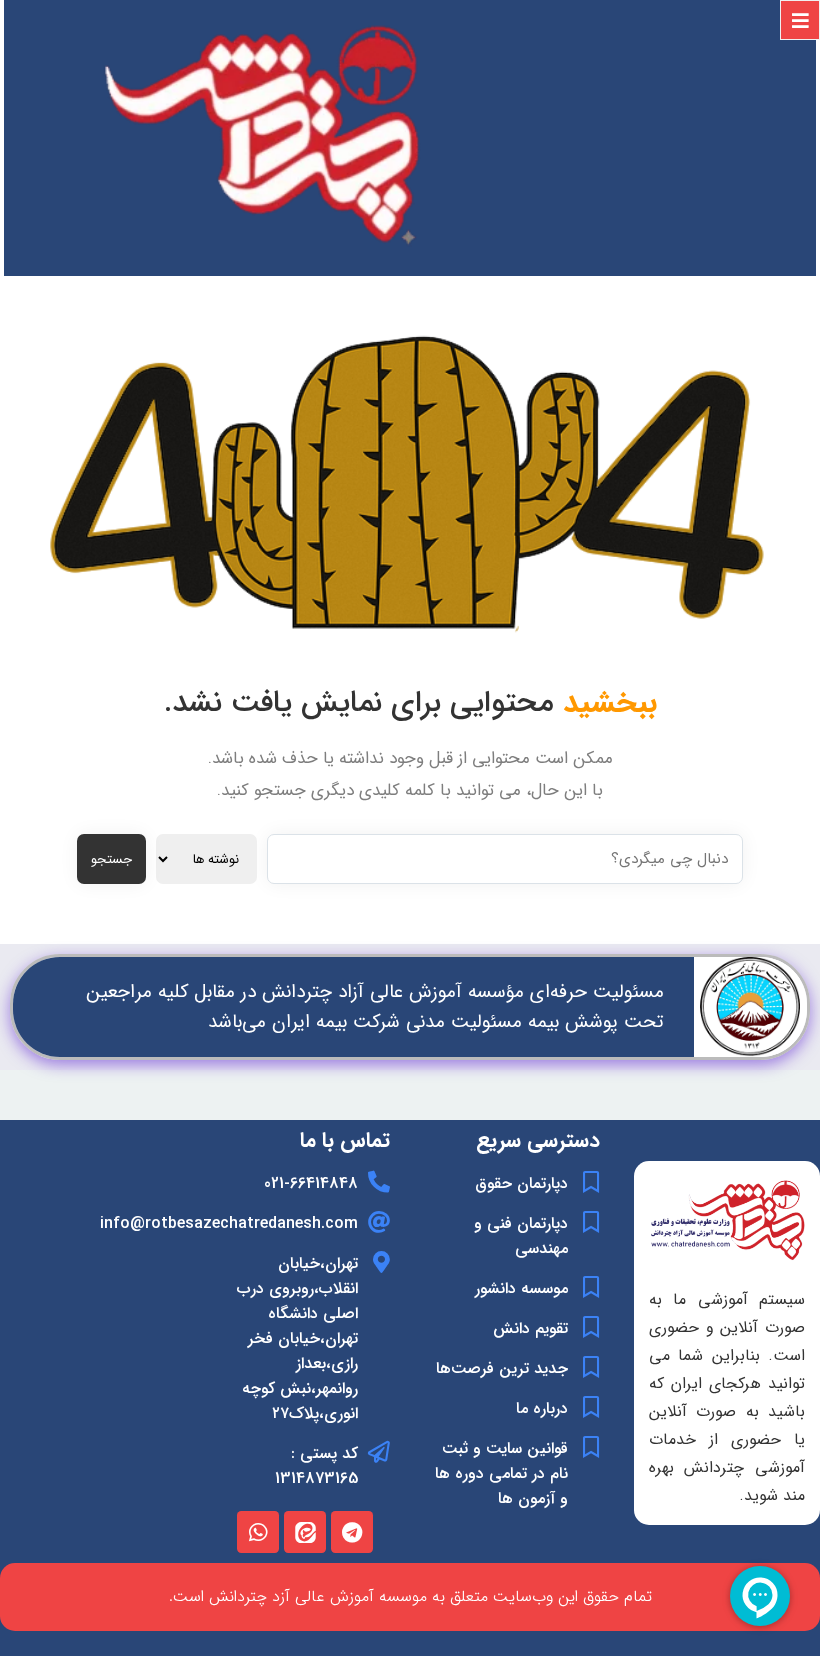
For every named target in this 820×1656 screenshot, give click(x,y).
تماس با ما (345, 1140)
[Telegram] (352, 1532)
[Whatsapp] (258, 1532)
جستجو (111, 859)
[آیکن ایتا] (305, 1532)
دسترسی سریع (538, 1140)
